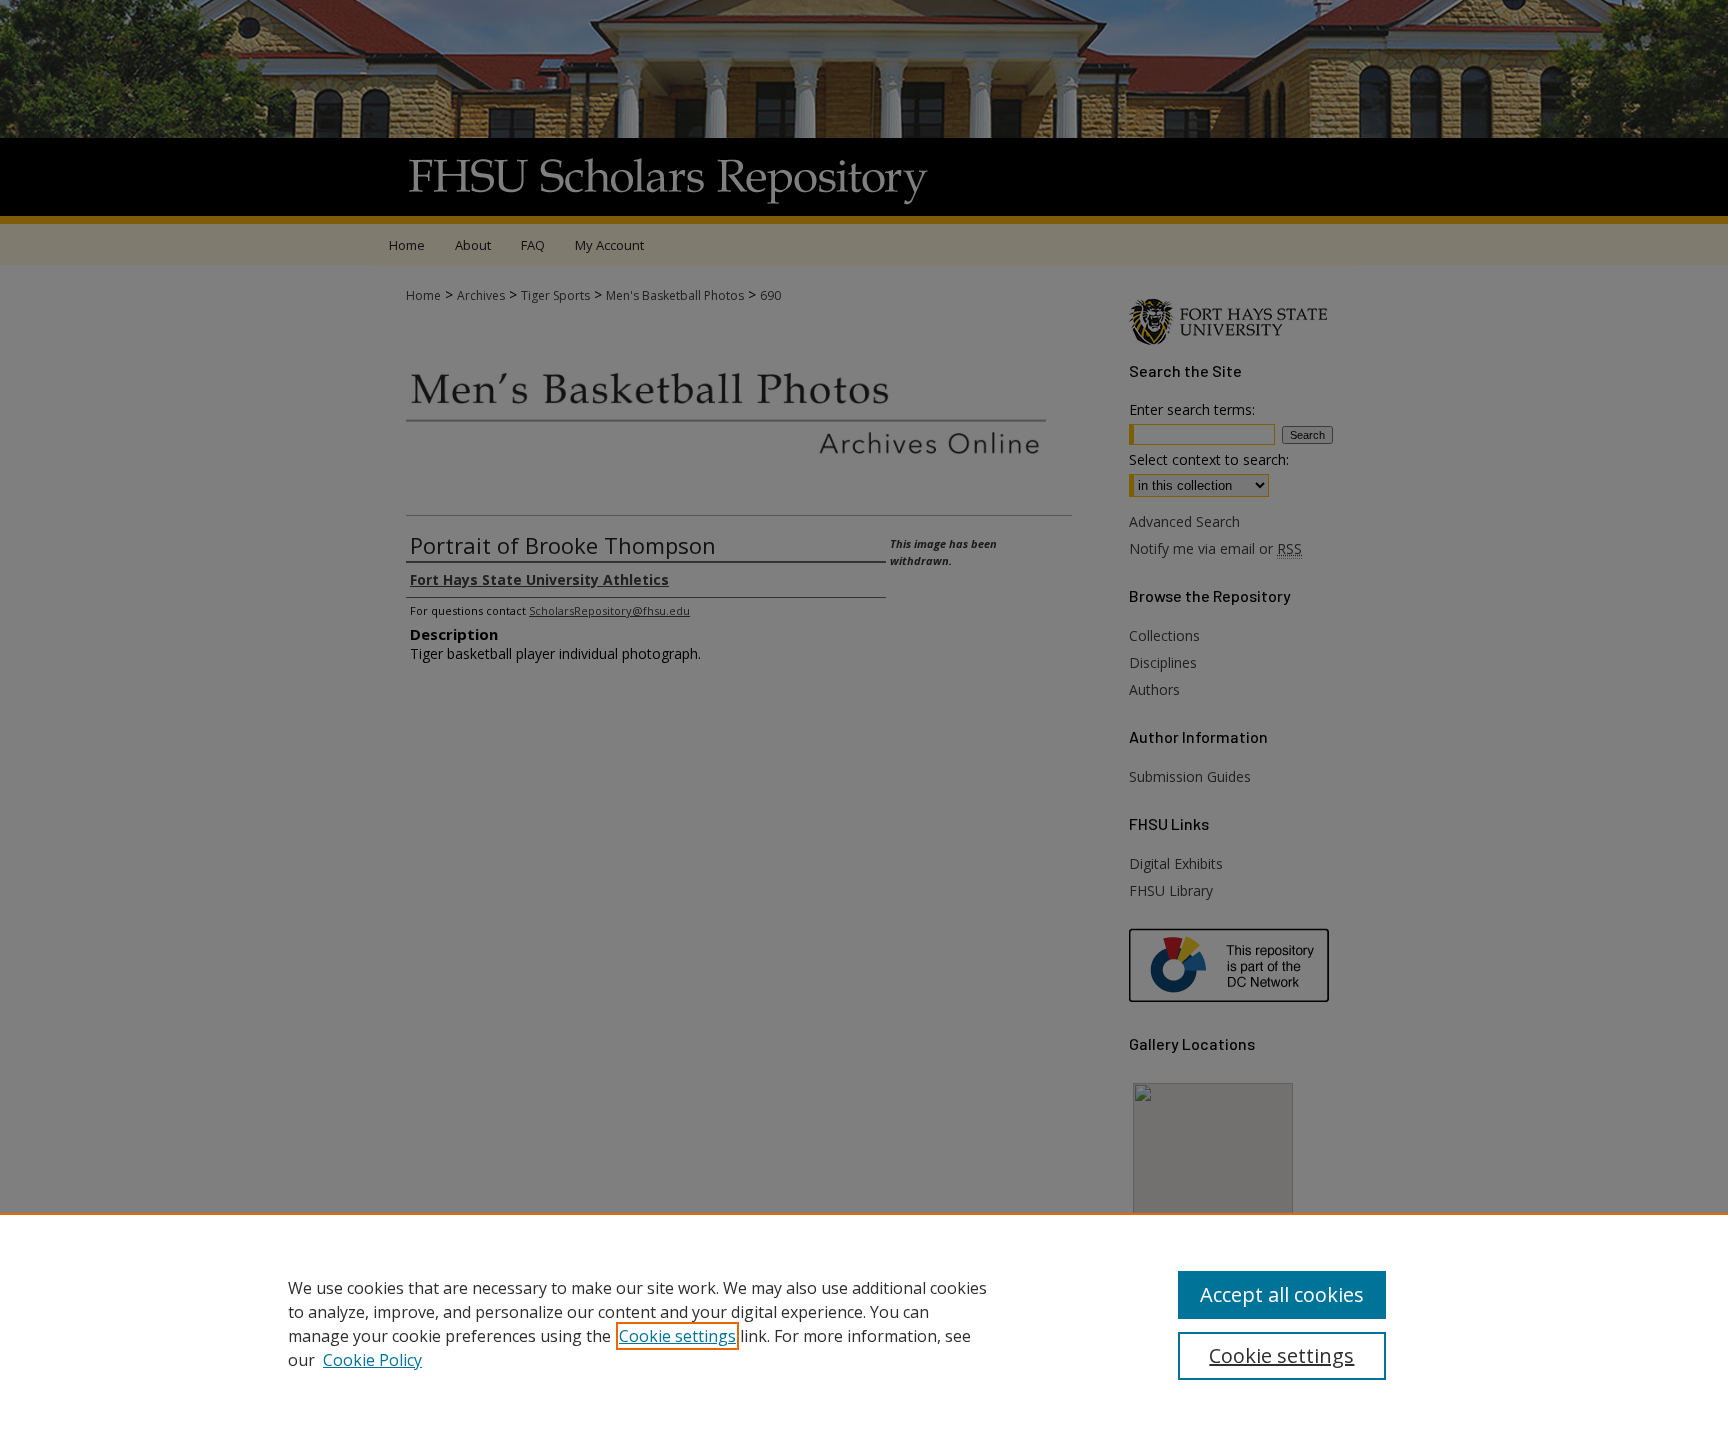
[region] (864, 1323)
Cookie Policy (372, 1360)
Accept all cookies (1282, 1294)
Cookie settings (677, 1336)
